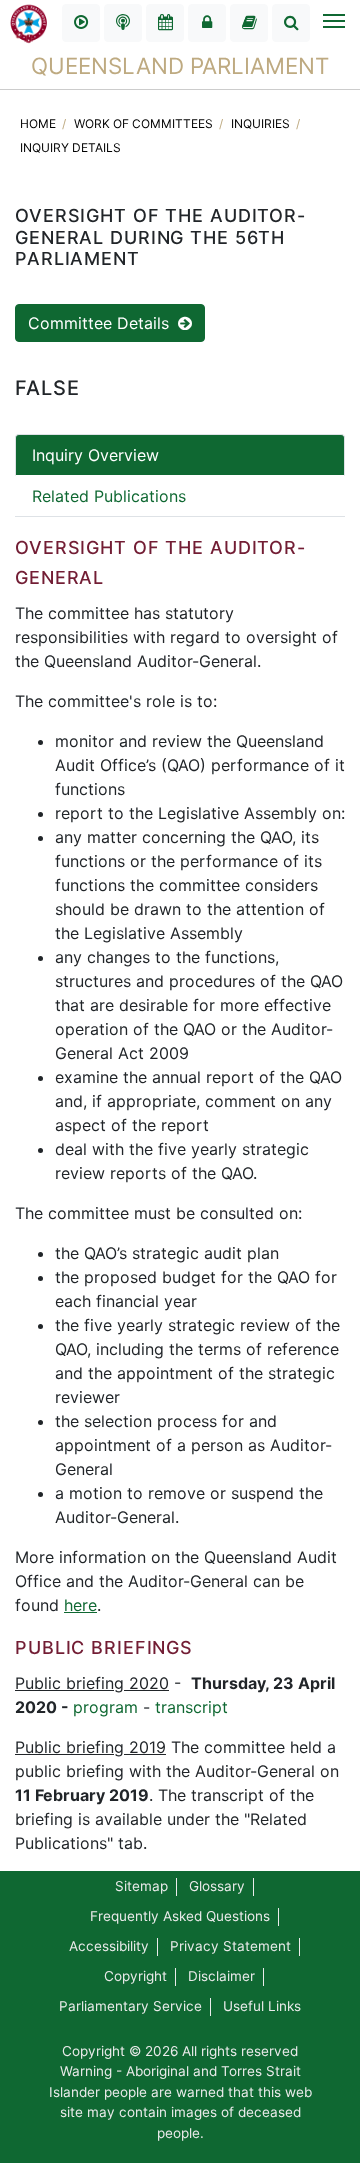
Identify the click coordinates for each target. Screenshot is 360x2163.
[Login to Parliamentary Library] (249, 23)
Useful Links (262, 2006)
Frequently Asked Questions (180, 1916)
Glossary (217, 1886)
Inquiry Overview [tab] (95, 455)
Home (39, 123)
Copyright (135, 1976)
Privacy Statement (230, 1946)
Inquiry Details (70, 147)
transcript (191, 1707)
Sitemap (141, 1886)
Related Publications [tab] (109, 496)
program (105, 1707)
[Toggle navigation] (333, 23)
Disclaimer (221, 1976)
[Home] (29, 22)
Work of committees (145, 123)
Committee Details (101, 323)
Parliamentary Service (130, 2006)
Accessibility (109, 1946)
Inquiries (262, 123)
